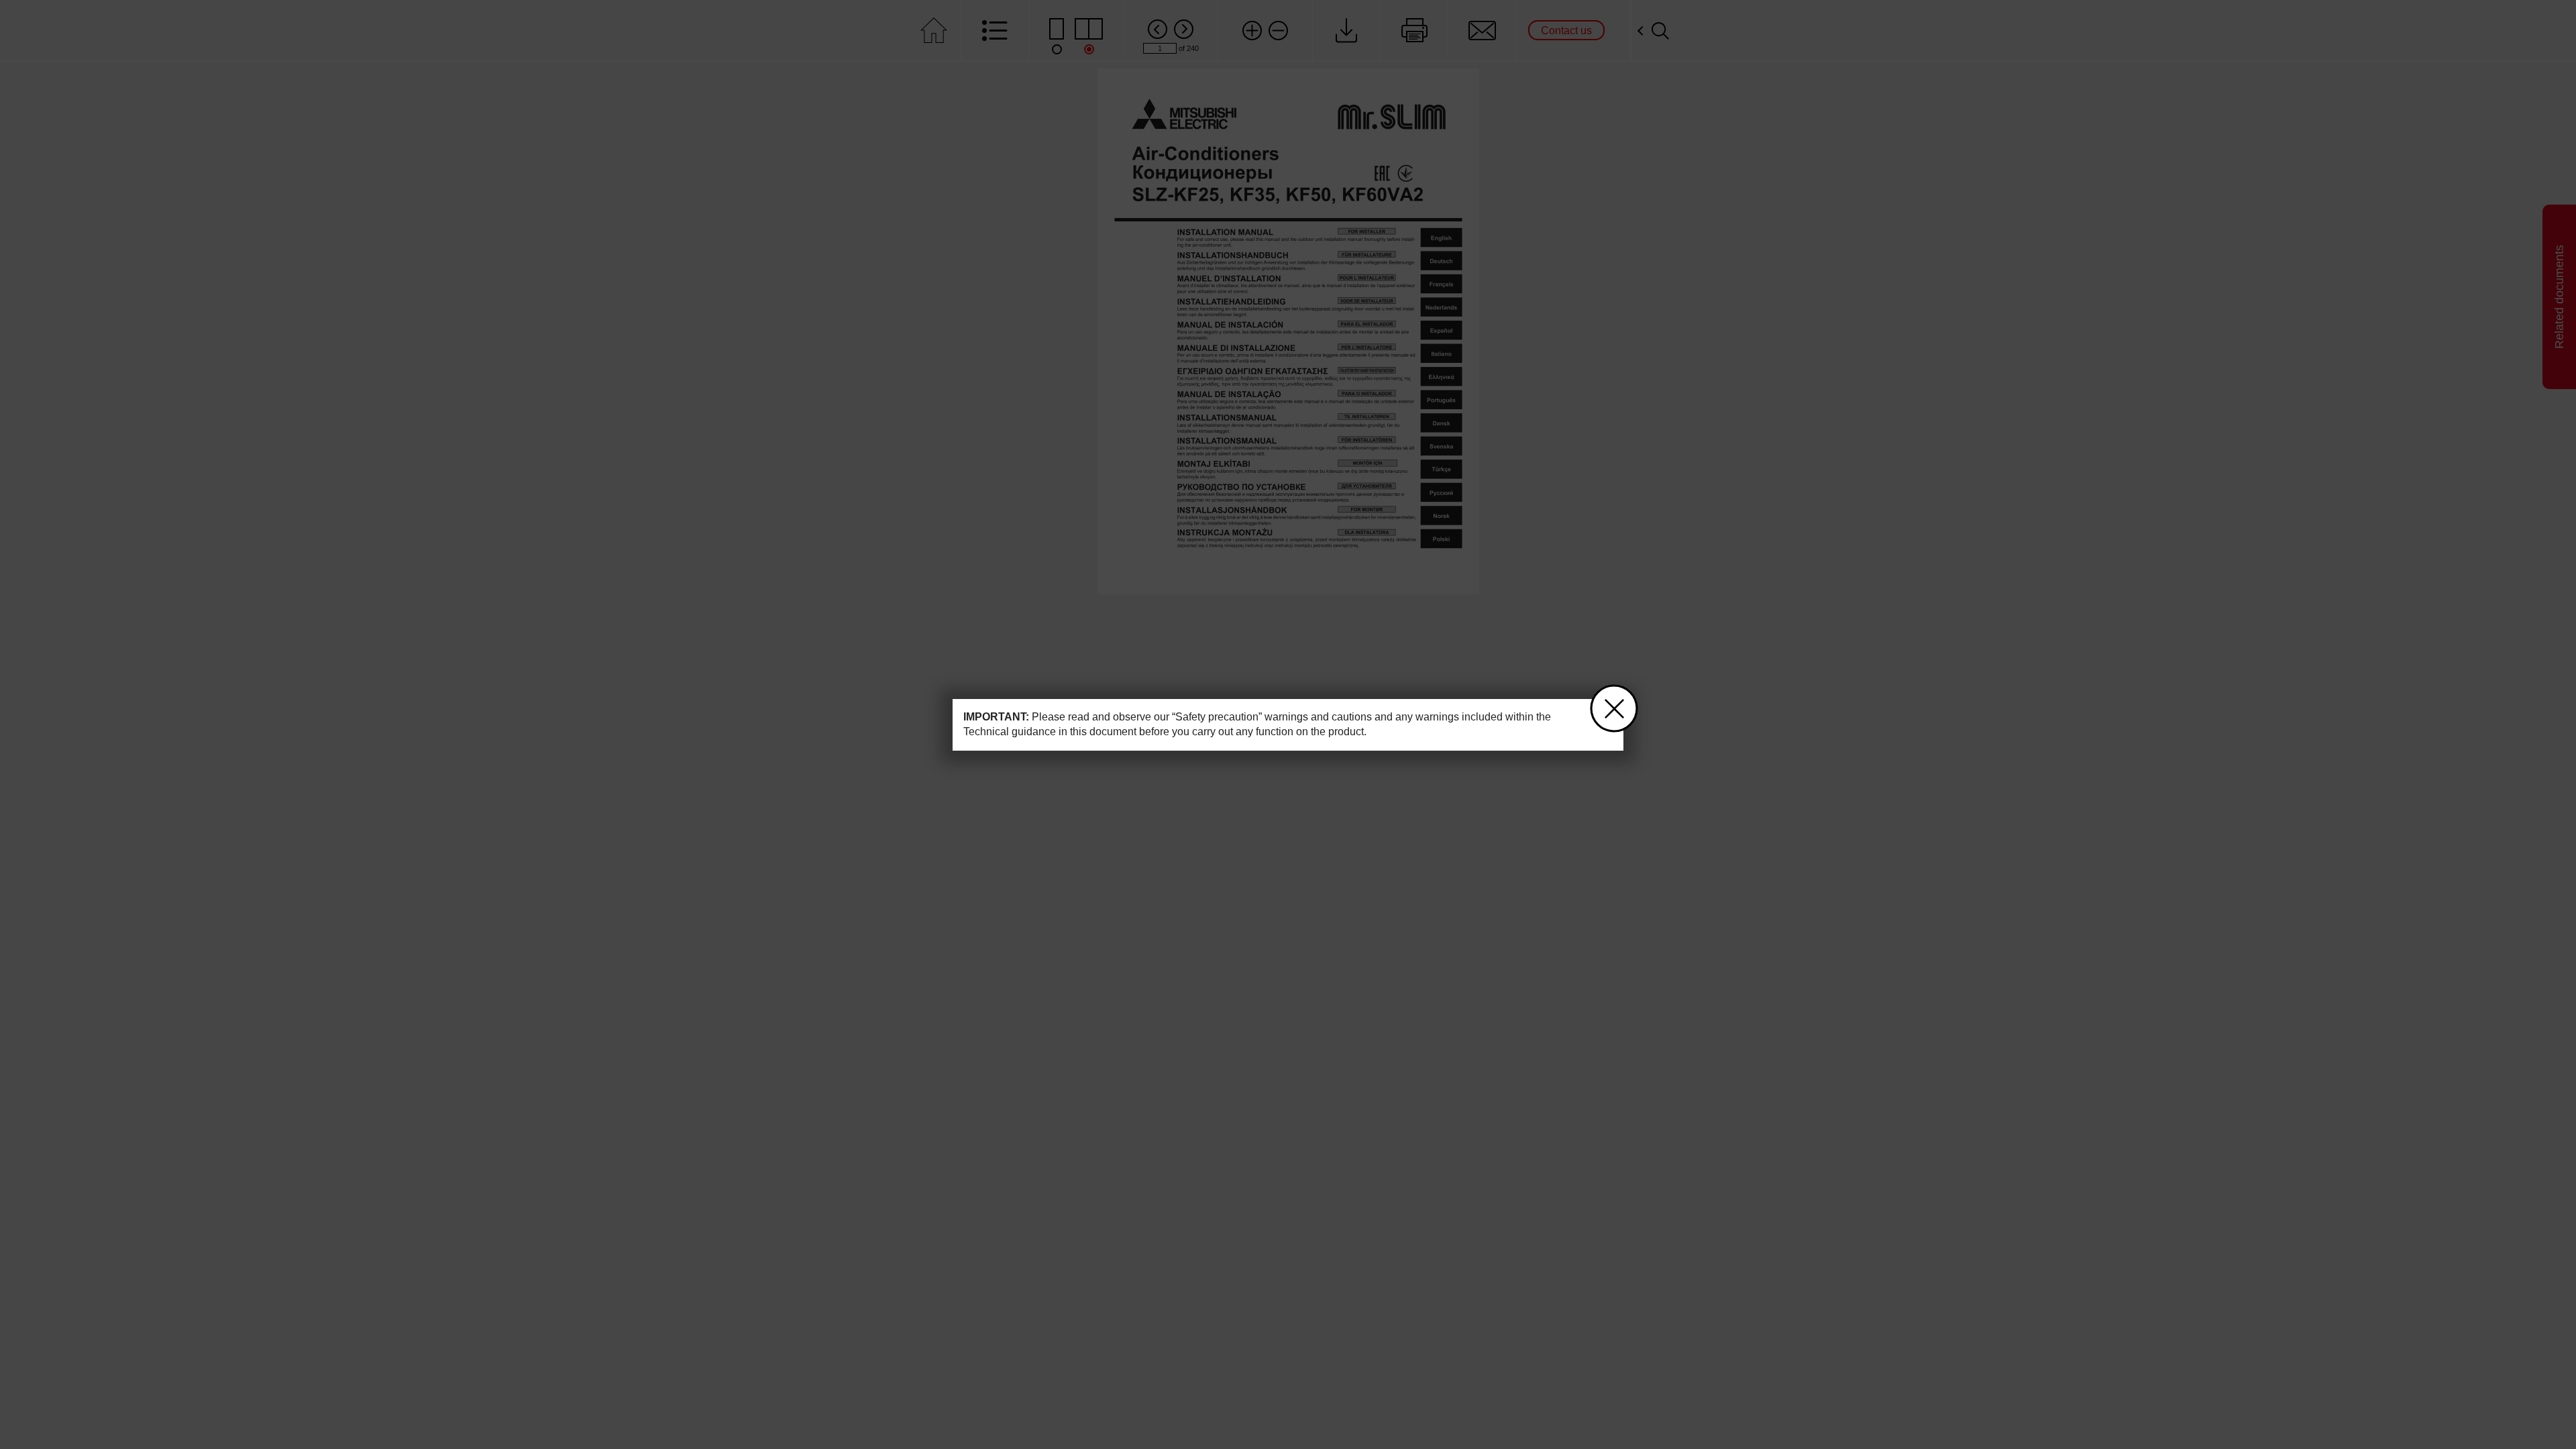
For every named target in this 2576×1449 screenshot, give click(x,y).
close (1614, 708)
